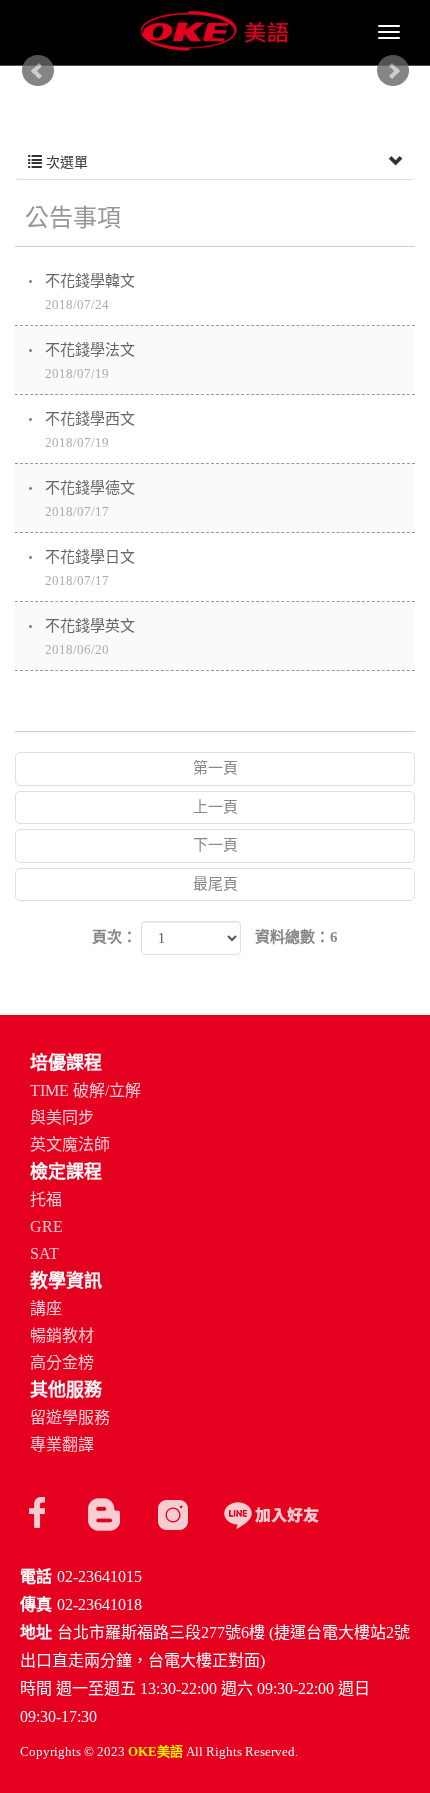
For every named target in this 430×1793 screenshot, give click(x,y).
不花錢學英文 (90, 637)
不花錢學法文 (90, 361)
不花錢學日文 (90, 568)
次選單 (65, 162)
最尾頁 (215, 884)
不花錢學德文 (90, 499)
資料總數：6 (296, 937)
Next (393, 71)
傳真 (36, 1604)
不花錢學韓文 (90, 292)
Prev (38, 71)
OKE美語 (215, 32)
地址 (36, 1632)
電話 (36, 1576)
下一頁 (215, 845)
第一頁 (215, 768)
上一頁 (215, 807)
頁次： (114, 937)
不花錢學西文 (90, 430)
